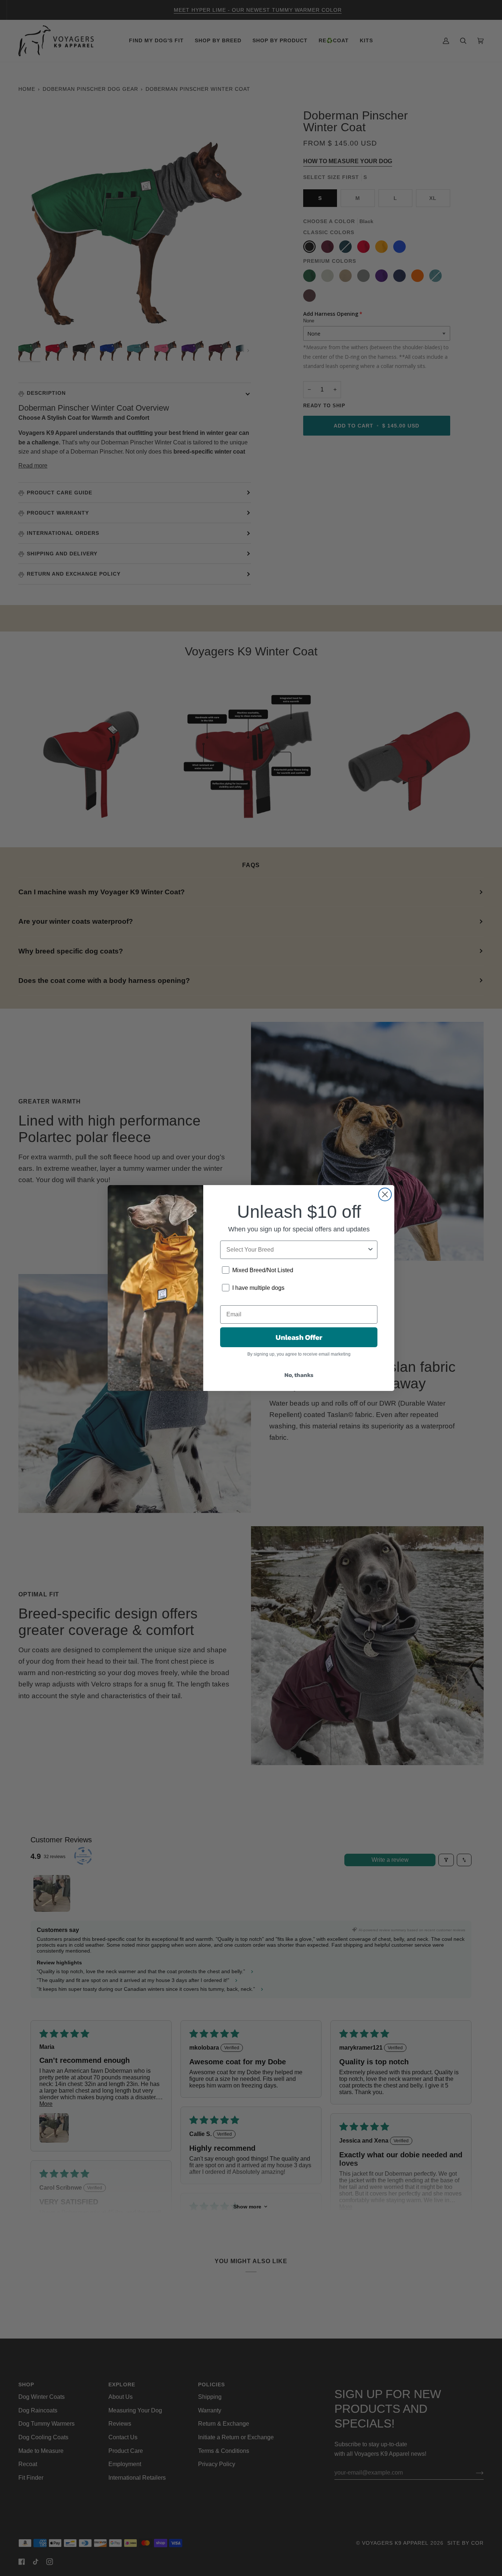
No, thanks (299, 1375)
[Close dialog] (385, 1194)
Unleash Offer (299, 1337)
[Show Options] (370, 1250)
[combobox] (297, 1250)
